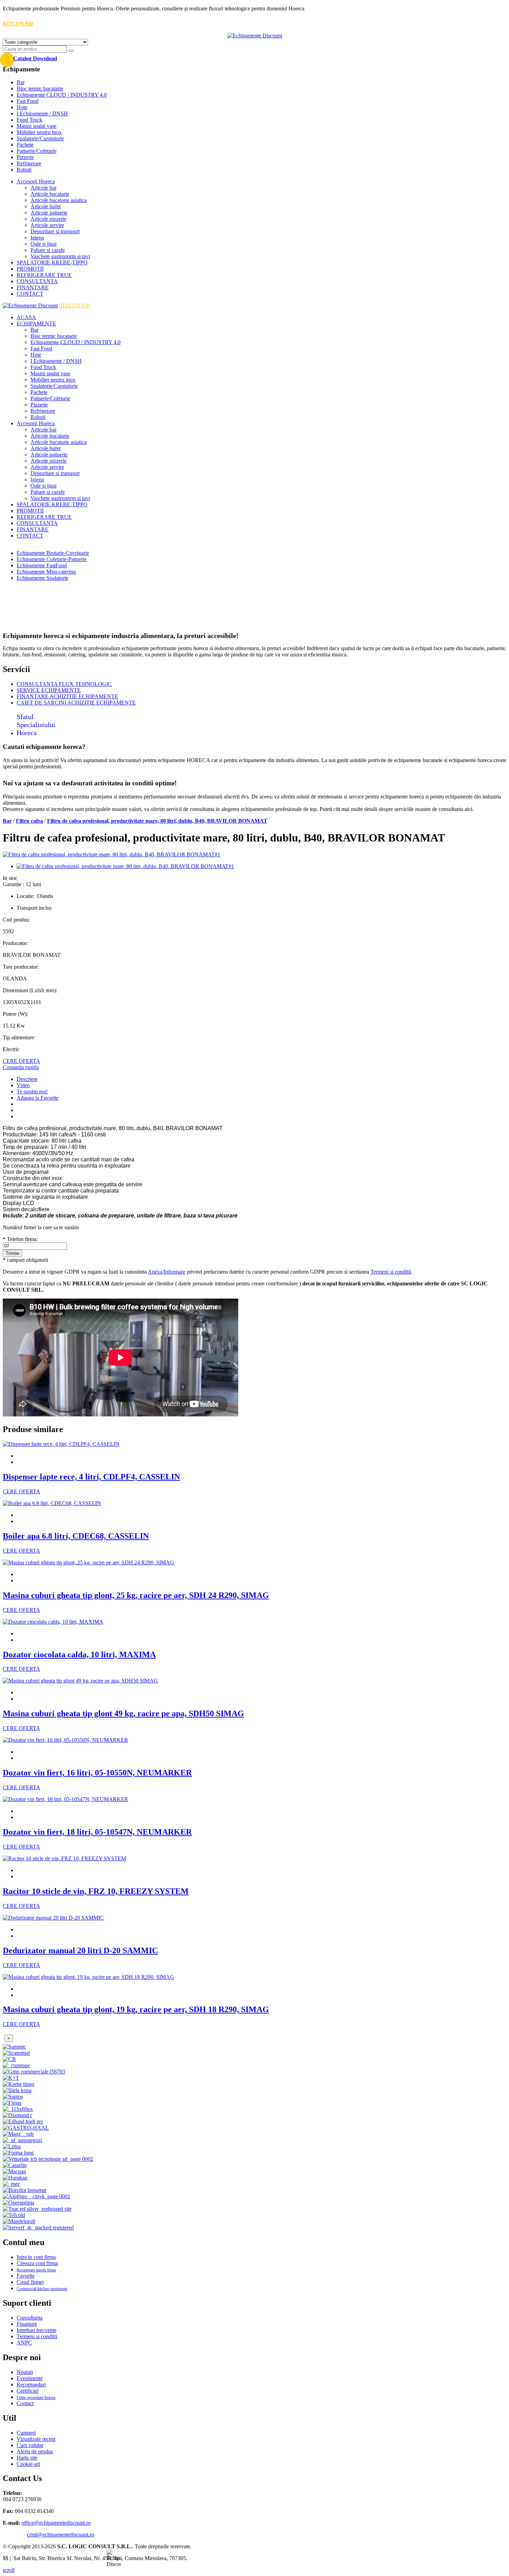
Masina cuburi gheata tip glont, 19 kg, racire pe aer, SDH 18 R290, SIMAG (136, 2009)
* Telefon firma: (20, 1239)
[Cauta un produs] (71, 51)
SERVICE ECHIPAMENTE (49, 690)
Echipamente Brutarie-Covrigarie (53, 553)
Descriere (27, 1079)
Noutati (25, 2372)
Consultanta (30, 2318)
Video (23, 1085)
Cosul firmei (30, 2282)
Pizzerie (25, 157)
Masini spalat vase (37, 126)
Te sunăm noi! (32, 1091)
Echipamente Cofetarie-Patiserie (52, 559)
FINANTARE (33, 287)
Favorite (26, 2276)
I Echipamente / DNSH (42, 113)
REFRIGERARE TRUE (44, 275)
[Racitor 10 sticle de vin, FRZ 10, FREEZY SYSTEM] (64, 1858)
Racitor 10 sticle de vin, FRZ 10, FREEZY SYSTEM (96, 1891)
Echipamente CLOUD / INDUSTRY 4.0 (62, 95)
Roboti (24, 170)
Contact (25, 2403)
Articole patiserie (49, 213)
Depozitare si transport (55, 231)
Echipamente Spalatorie (42, 578)
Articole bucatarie (50, 194)
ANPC (24, 2343)
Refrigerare (29, 163)
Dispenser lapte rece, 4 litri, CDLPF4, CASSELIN (91, 1477)
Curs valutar (30, 2445)
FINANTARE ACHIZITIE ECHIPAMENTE (67, 696)
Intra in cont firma (36, 2257)
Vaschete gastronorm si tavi (60, 256)
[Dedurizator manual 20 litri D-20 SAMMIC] (53, 1918)
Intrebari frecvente (37, 2330)
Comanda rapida (21, 1067)
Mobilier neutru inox (39, 132)
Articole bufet (46, 206)
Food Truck (29, 120)
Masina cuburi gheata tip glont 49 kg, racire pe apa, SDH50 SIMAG (123, 1713)
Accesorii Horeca (36, 181)
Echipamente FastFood (42, 565)
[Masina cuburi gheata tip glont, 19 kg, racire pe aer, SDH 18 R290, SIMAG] (88, 1977)
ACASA (26, 317)
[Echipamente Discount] (255, 36)
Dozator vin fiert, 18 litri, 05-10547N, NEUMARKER (97, 1832)
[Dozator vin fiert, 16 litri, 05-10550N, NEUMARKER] (65, 1740)
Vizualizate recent (36, 2439)
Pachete (25, 145)
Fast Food (28, 101)
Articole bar (43, 188)
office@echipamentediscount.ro (56, 2523)
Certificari (28, 2391)
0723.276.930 (18, 24)
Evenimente (30, 2378)
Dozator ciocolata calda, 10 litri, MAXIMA (79, 1654)
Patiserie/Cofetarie (37, 151)
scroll (9, 2570)
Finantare (27, 2324)
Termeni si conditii (391, 1272)
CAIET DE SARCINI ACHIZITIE (76, 703)
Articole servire (47, 225)
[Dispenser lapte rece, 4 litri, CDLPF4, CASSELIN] (61, 1444)
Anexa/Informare (167, 1272)
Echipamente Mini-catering (46, 572)
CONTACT (30, 294)
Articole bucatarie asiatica (59, 200)
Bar (21, 82)
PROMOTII (30, 269)
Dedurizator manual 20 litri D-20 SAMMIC (80, 1950)
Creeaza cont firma (37, 2263)
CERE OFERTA (21, 1061)
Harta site (27, 2458)
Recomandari (31, 2385)
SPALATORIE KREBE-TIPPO (52, 263)
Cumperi (26, 2433)
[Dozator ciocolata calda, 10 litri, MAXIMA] (53, 1622)
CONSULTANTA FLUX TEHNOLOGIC (64, 684)
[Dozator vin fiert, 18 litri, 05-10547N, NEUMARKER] (65, 1799)
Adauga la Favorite (38, 1098)
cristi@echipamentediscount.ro (61, 2535)
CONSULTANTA (37, 281)
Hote (22, 107)
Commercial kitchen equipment (42, 2289)
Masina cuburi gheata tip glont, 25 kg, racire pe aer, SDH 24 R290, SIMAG (136, 1595)
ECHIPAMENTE (36, 324)
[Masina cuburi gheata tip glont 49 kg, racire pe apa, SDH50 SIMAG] (80, 1681)
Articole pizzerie (48, 219)
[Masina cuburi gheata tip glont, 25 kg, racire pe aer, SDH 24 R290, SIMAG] (88, 1562)
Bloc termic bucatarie (40, 89)
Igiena (37, 238)
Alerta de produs (35, 2451)
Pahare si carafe (48, 250)
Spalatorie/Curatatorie (40, 138)
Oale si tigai (43, 244)
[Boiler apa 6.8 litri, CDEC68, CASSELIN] (52, 1503)
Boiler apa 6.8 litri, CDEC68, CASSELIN (76, 1536)
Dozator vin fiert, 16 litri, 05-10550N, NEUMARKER (97, 1773)
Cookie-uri (28, 2464)
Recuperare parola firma (36, 2270)
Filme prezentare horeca (36, 2398)
